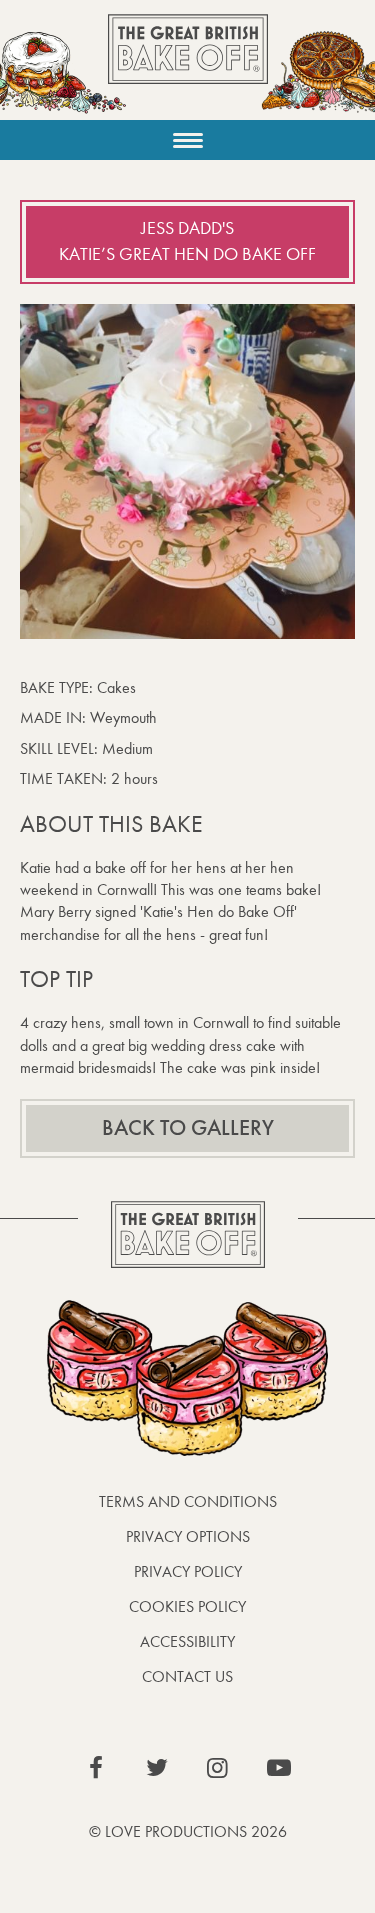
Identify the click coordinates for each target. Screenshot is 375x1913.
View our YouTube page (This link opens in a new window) (279, 1768)
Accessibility (187, 1641)
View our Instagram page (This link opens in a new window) (218, 1768)
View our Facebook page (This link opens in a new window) (96, 1768)
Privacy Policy (188, 1571)
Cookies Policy (187, 1606)
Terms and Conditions (188, 1501)
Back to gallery (188, 1128)
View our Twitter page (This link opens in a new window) (157, 1768)
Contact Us (187, 1676)
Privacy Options (188, 1536)
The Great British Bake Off (188, 66)
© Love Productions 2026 (188, 1831)
